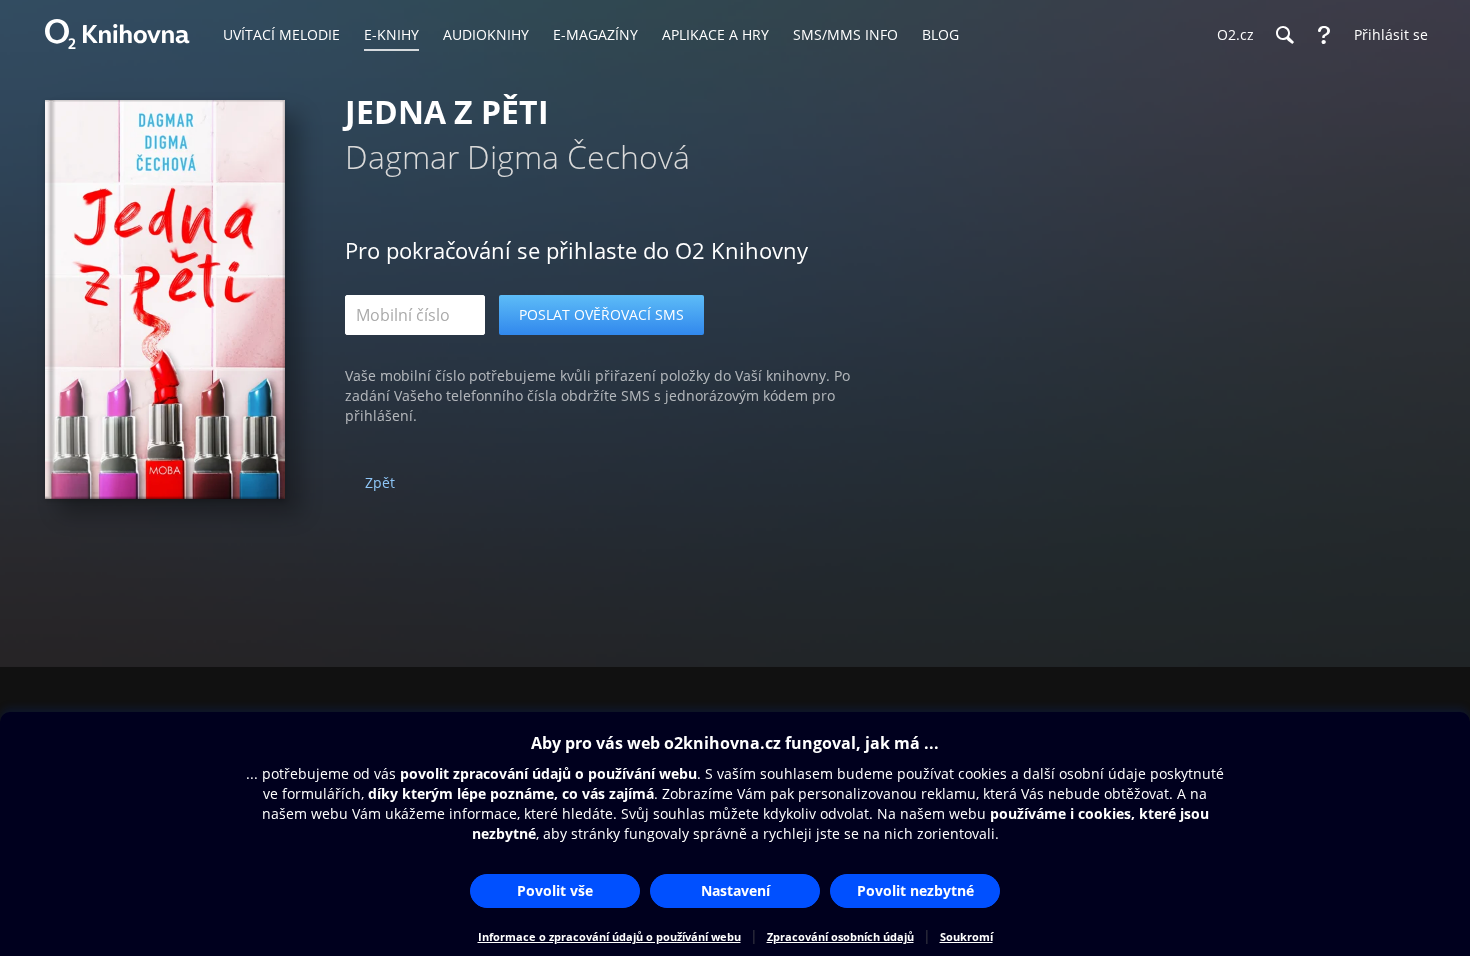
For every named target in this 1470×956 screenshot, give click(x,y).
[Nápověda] (1324, 35)
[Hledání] (1284, 35)
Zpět (380, 482)
